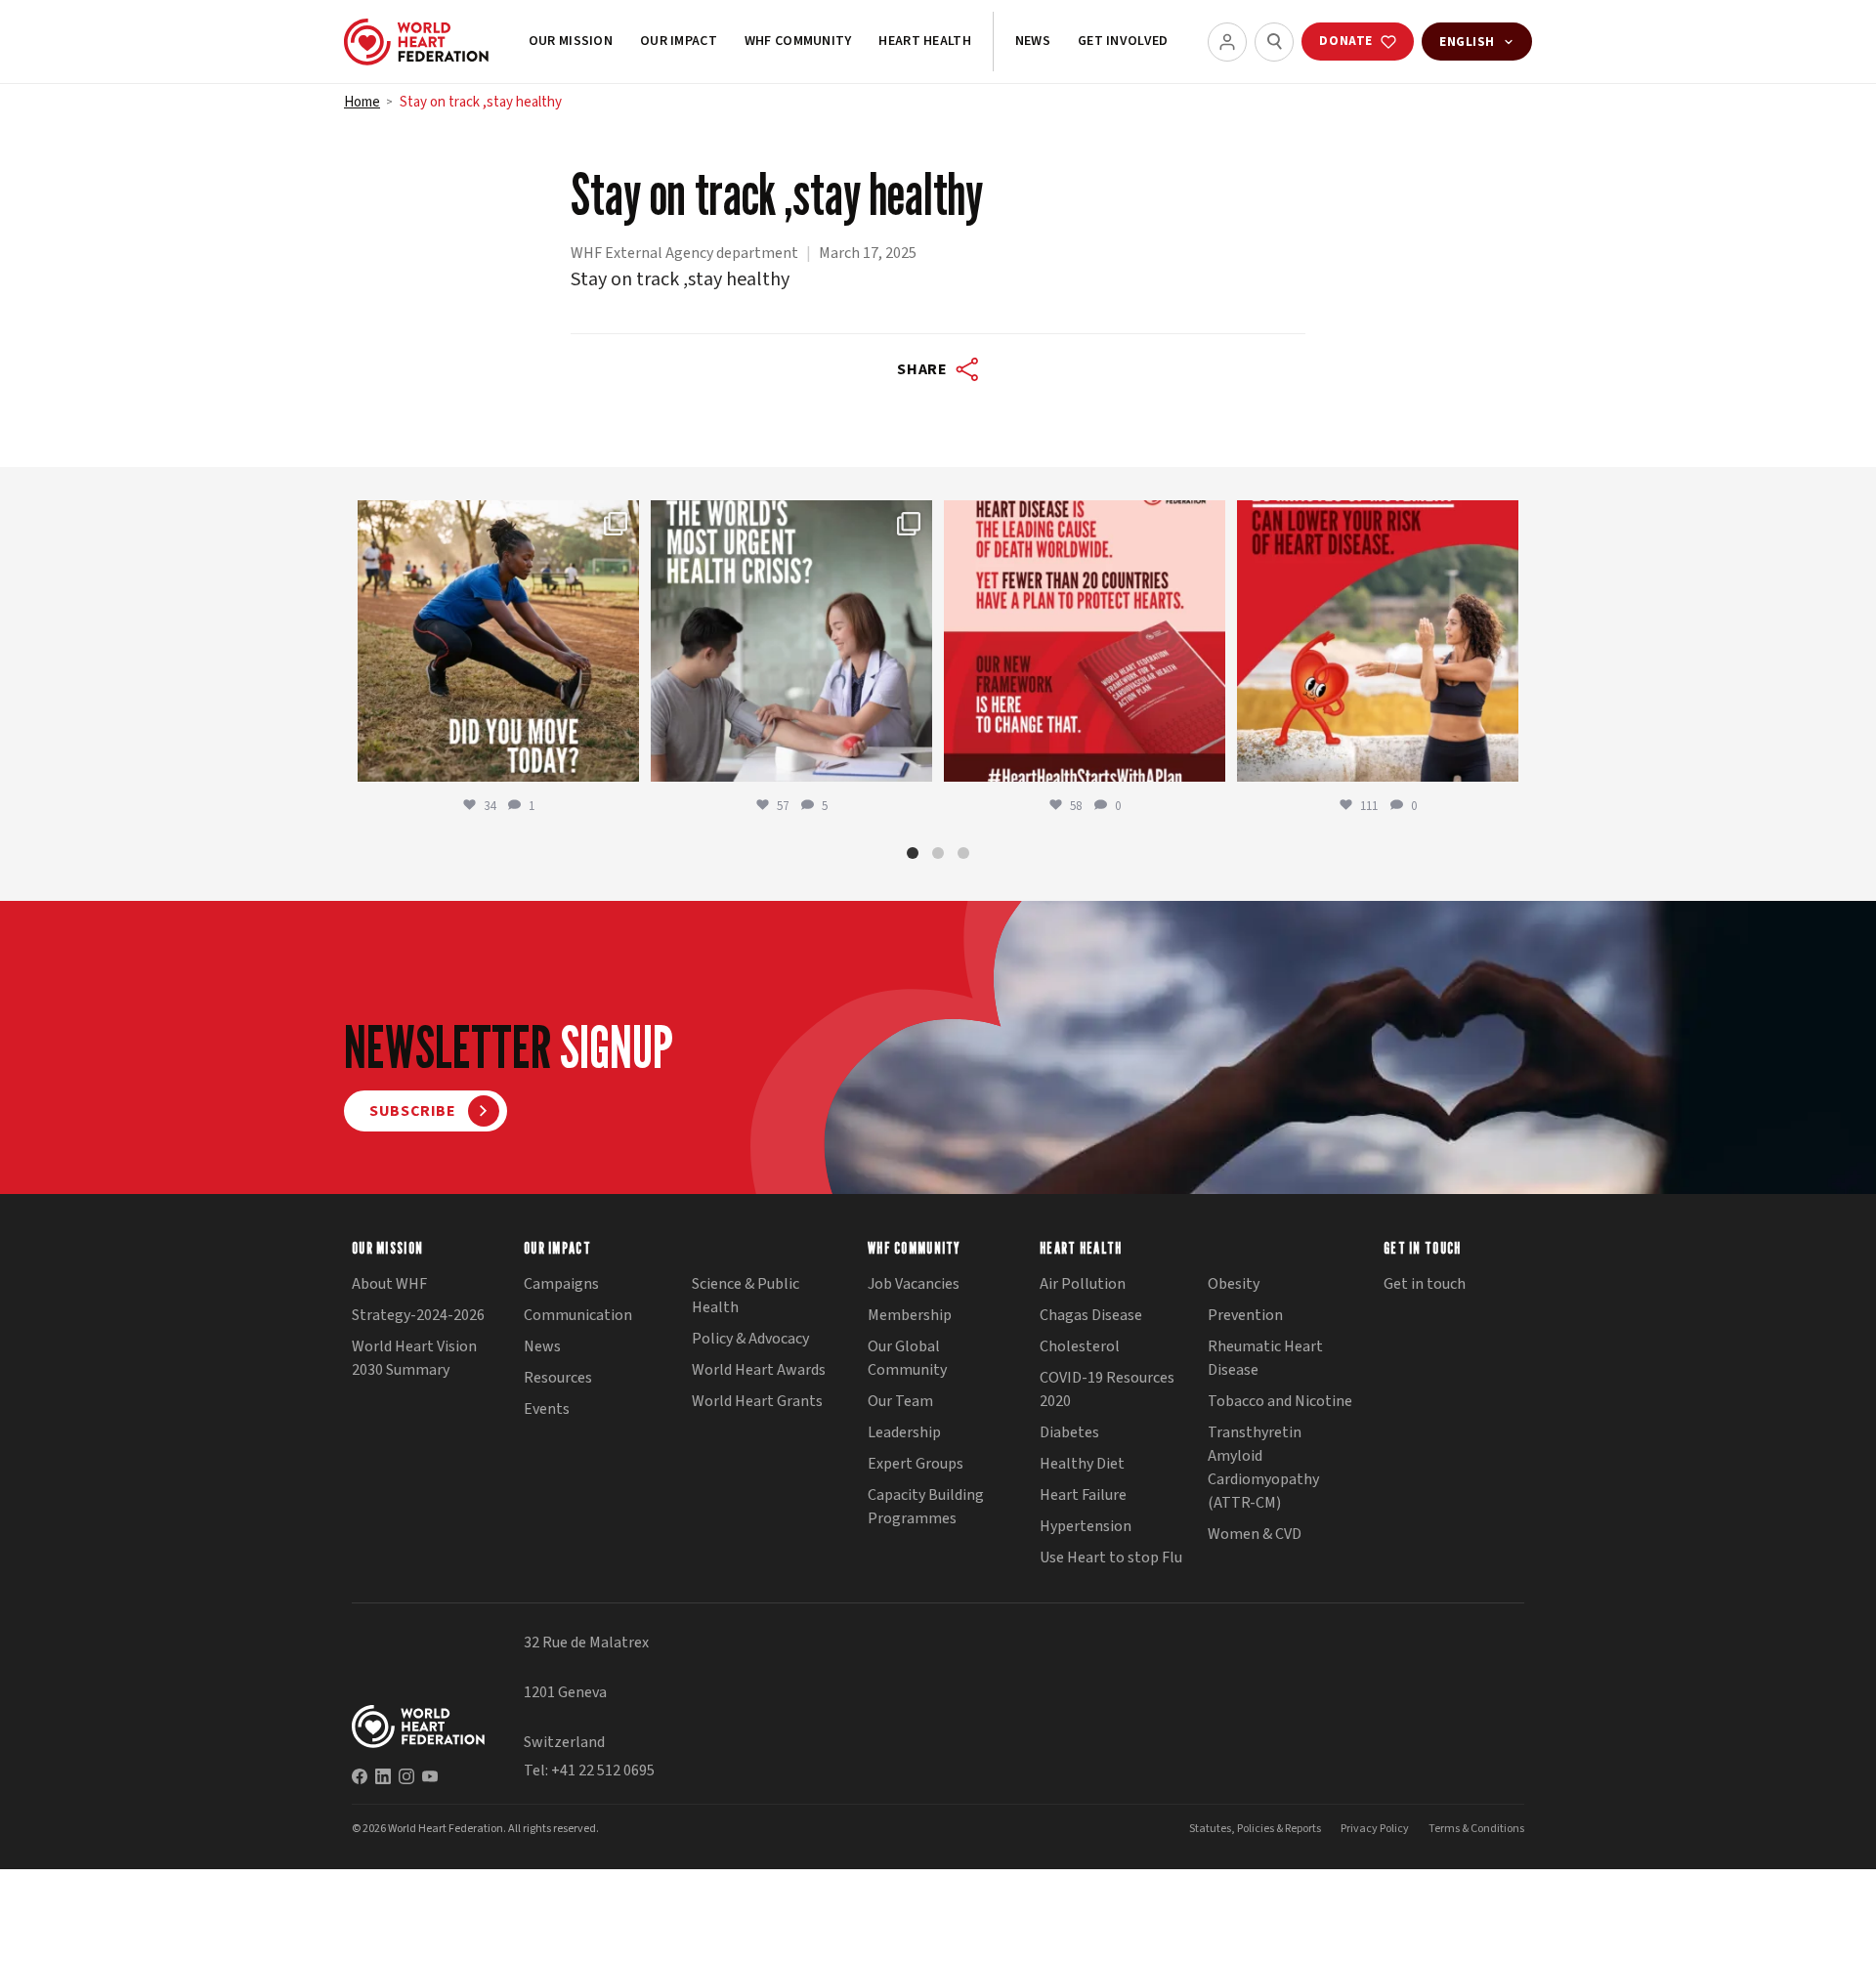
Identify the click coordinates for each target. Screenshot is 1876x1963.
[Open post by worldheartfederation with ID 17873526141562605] (498, 641)
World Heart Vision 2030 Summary (414, 1358)
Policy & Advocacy (750, 1339)
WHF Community (798, 41)
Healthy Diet (1082, 1464)
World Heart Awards (759, 1370)
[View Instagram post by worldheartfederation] (619, 758)
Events (547, 1409)
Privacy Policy (1375, 1829)
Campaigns (561, 1284)
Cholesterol (1080, 1346)
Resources (558, 1378)
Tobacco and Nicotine (1280, 1401)
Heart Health (924, 41)
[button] (913, 853)
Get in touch (1425, 1284)
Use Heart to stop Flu (1111, 1558)
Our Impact (679, 41)
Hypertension (1086, 1526)
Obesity (1234, 1284)
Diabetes (1069, 1432)
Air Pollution (1083, 1284)
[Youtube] (430, 1776)
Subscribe (413, 1111)
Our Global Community (907, 1358)
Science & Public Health (746, 1296)
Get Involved (1123, 41)
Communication (578, 1315)
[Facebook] (360, 1776)
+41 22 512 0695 (603, 1771)
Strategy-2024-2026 (418, 1315)
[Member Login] (1227, 42)
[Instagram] (406, 1776)
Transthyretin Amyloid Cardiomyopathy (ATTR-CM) (1263, 1468)
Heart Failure (1083, 1495)
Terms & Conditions (1476, 1829)
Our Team (900, 1401)
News (1033, 41)
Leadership (904, 1432)
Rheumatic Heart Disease (1265, 1358)
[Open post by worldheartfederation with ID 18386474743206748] (1085, 641)
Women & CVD (1255, 1534)
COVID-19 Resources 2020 (1107, 1389)
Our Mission (571, 41)
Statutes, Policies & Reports (1255, 1829)
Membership (910, 1315)
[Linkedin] (383, 1776)
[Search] (1274, 42)
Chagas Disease (1091, 1315)
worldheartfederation (495, 518)
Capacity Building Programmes (926, 1507)
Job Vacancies (914, 1284)
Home (362, 102)
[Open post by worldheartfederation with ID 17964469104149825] (791, 641)
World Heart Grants (757, 1401)
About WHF (389, 1284)
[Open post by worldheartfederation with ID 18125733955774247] (1378, 641)
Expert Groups (916, 1464)
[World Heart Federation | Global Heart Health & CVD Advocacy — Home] (416, 42)
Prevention (1245, 1315)
